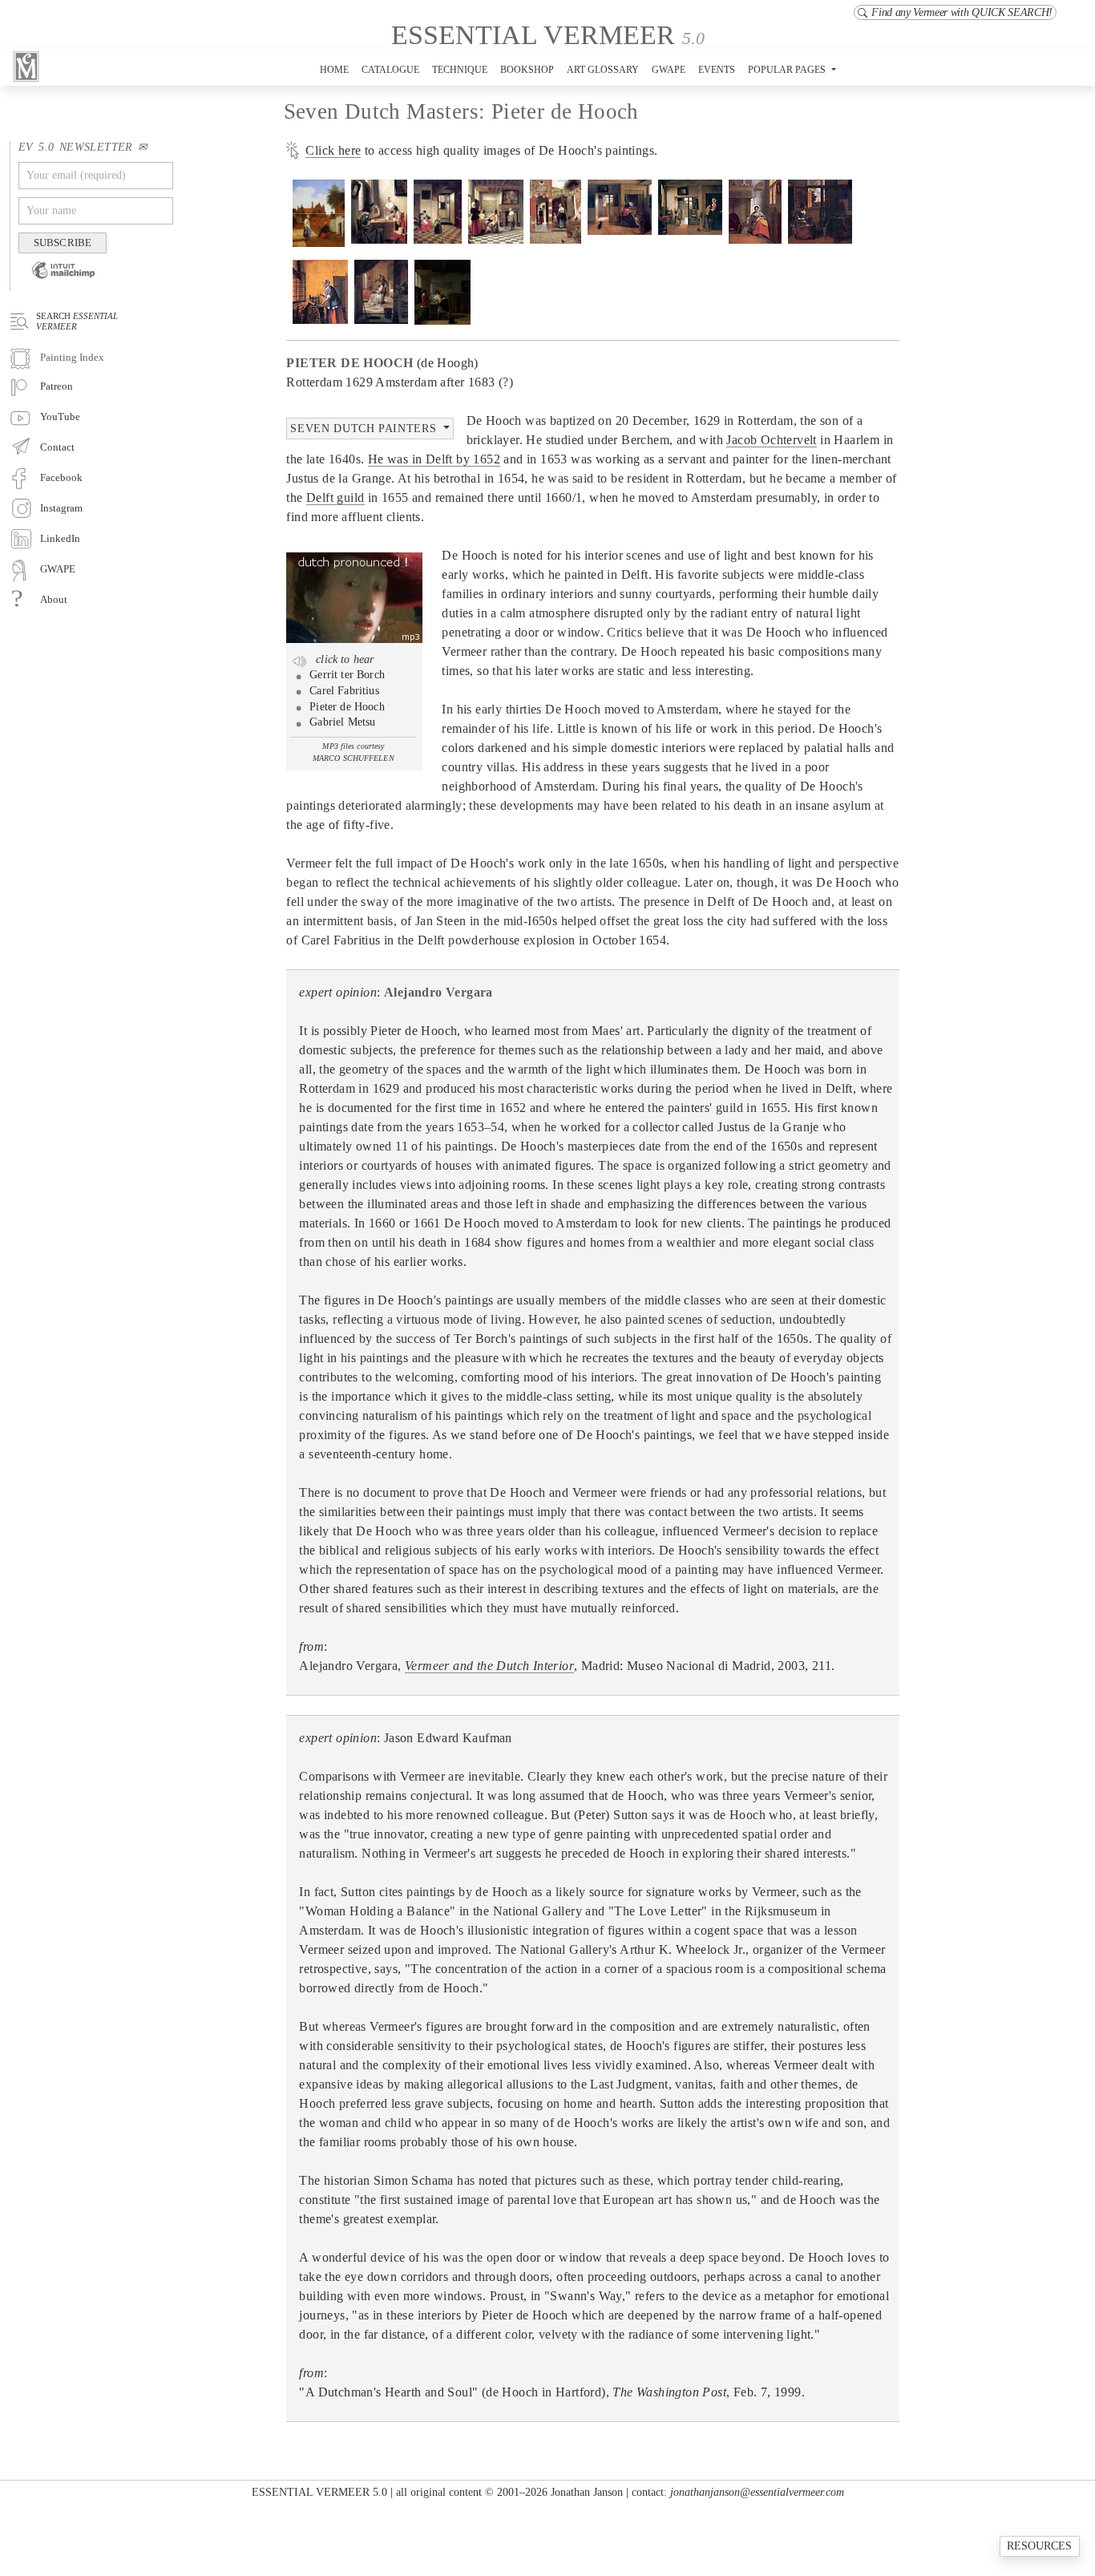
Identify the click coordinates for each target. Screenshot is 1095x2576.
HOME (334, 70)
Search (77, 321)
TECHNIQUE (460, 70)
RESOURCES (1039, 2546)
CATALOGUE (390, 70)
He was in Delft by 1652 (434, 459)
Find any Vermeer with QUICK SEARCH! (962, 12)
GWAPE (669, 70)
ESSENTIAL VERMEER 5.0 (319, 2492)
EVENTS (717, 70)
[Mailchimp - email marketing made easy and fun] (57, 281)
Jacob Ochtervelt (771, 440)
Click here (333, 150)
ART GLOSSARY (603, 70)
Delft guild (335, 497)
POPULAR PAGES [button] (788, 70)
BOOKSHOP (527, 70)
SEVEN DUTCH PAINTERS (365, 428)
